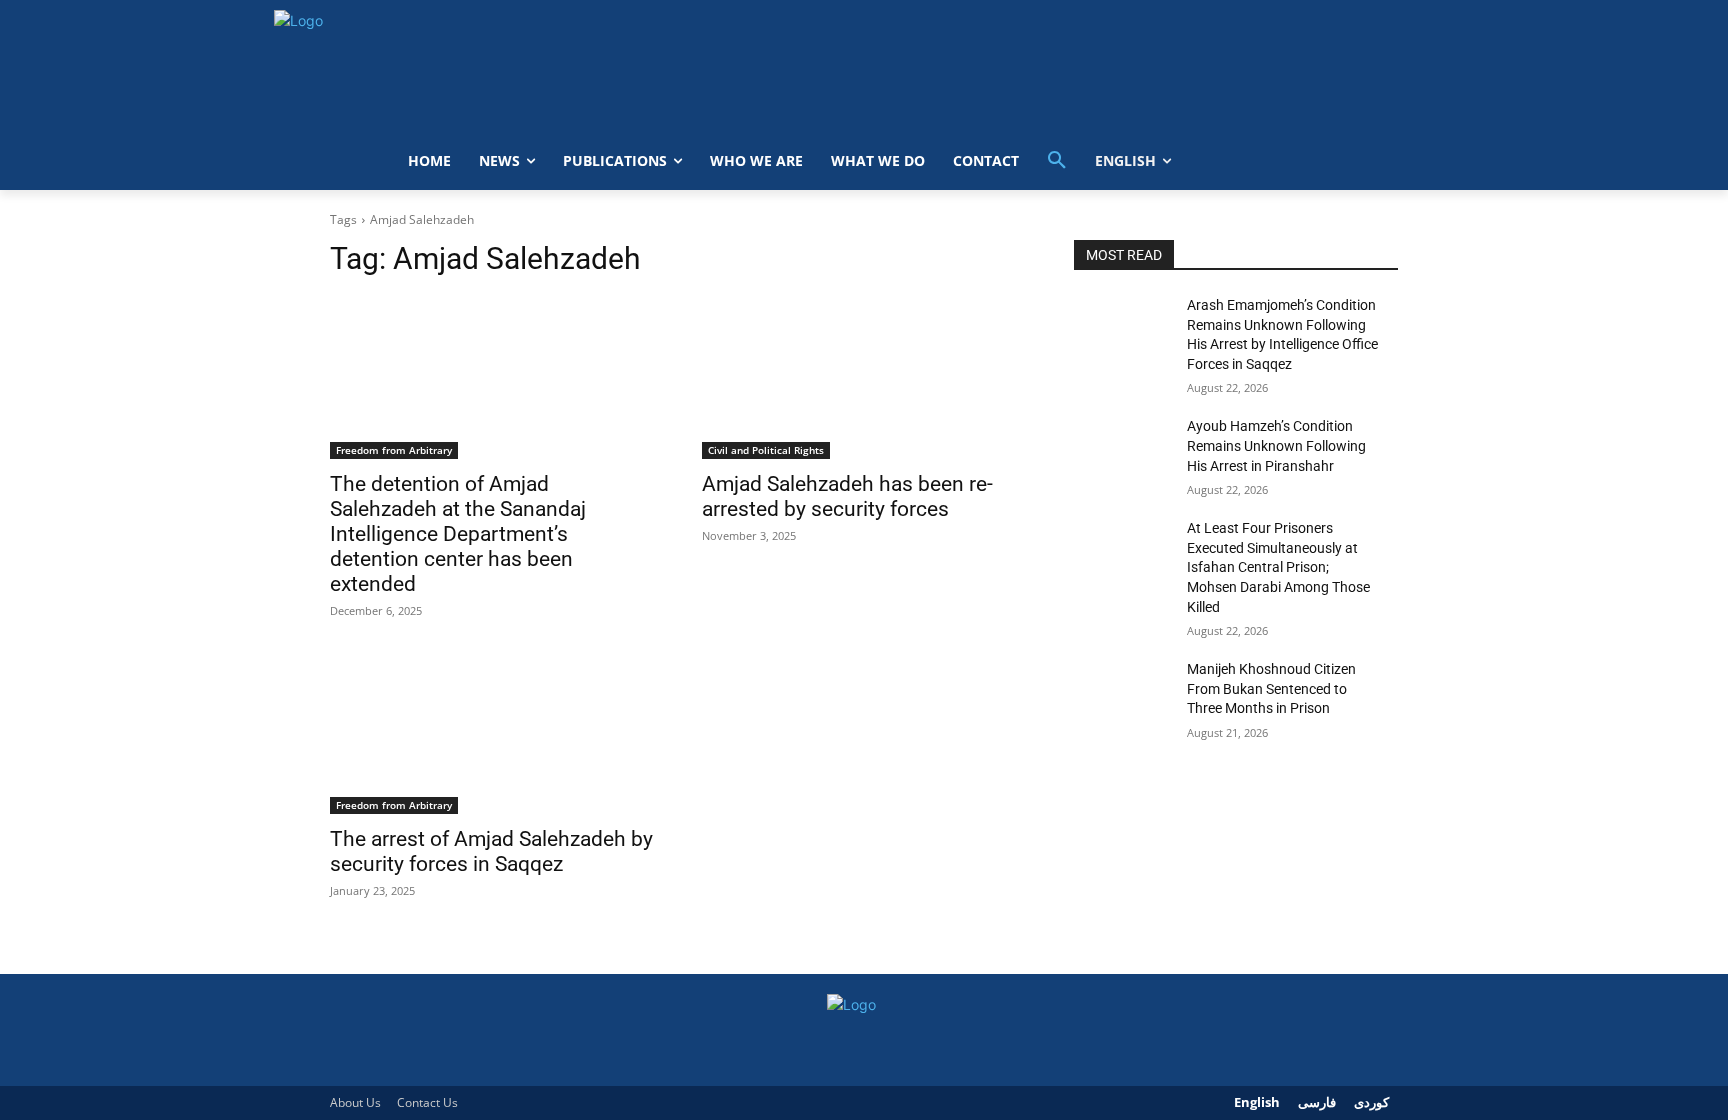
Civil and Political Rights (766, 450)
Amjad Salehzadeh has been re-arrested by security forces (847, 496)
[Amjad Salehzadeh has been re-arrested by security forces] (864, 378)
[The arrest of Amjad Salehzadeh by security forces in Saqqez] (492, 733)
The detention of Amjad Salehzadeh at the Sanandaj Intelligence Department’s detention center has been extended (458, 534)
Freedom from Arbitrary (394, 450)
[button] (1057, 161)
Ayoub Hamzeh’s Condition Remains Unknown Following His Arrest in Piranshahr (1276, 445)
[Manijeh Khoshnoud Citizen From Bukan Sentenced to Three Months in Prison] (1122, 694)
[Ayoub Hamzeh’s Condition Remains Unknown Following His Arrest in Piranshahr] (1122, 451)
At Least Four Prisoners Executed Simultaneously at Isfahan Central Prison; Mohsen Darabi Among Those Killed (1278, 567)
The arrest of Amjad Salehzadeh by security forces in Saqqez (491, 851)
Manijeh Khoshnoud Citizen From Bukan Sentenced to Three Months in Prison (1271, 688)
